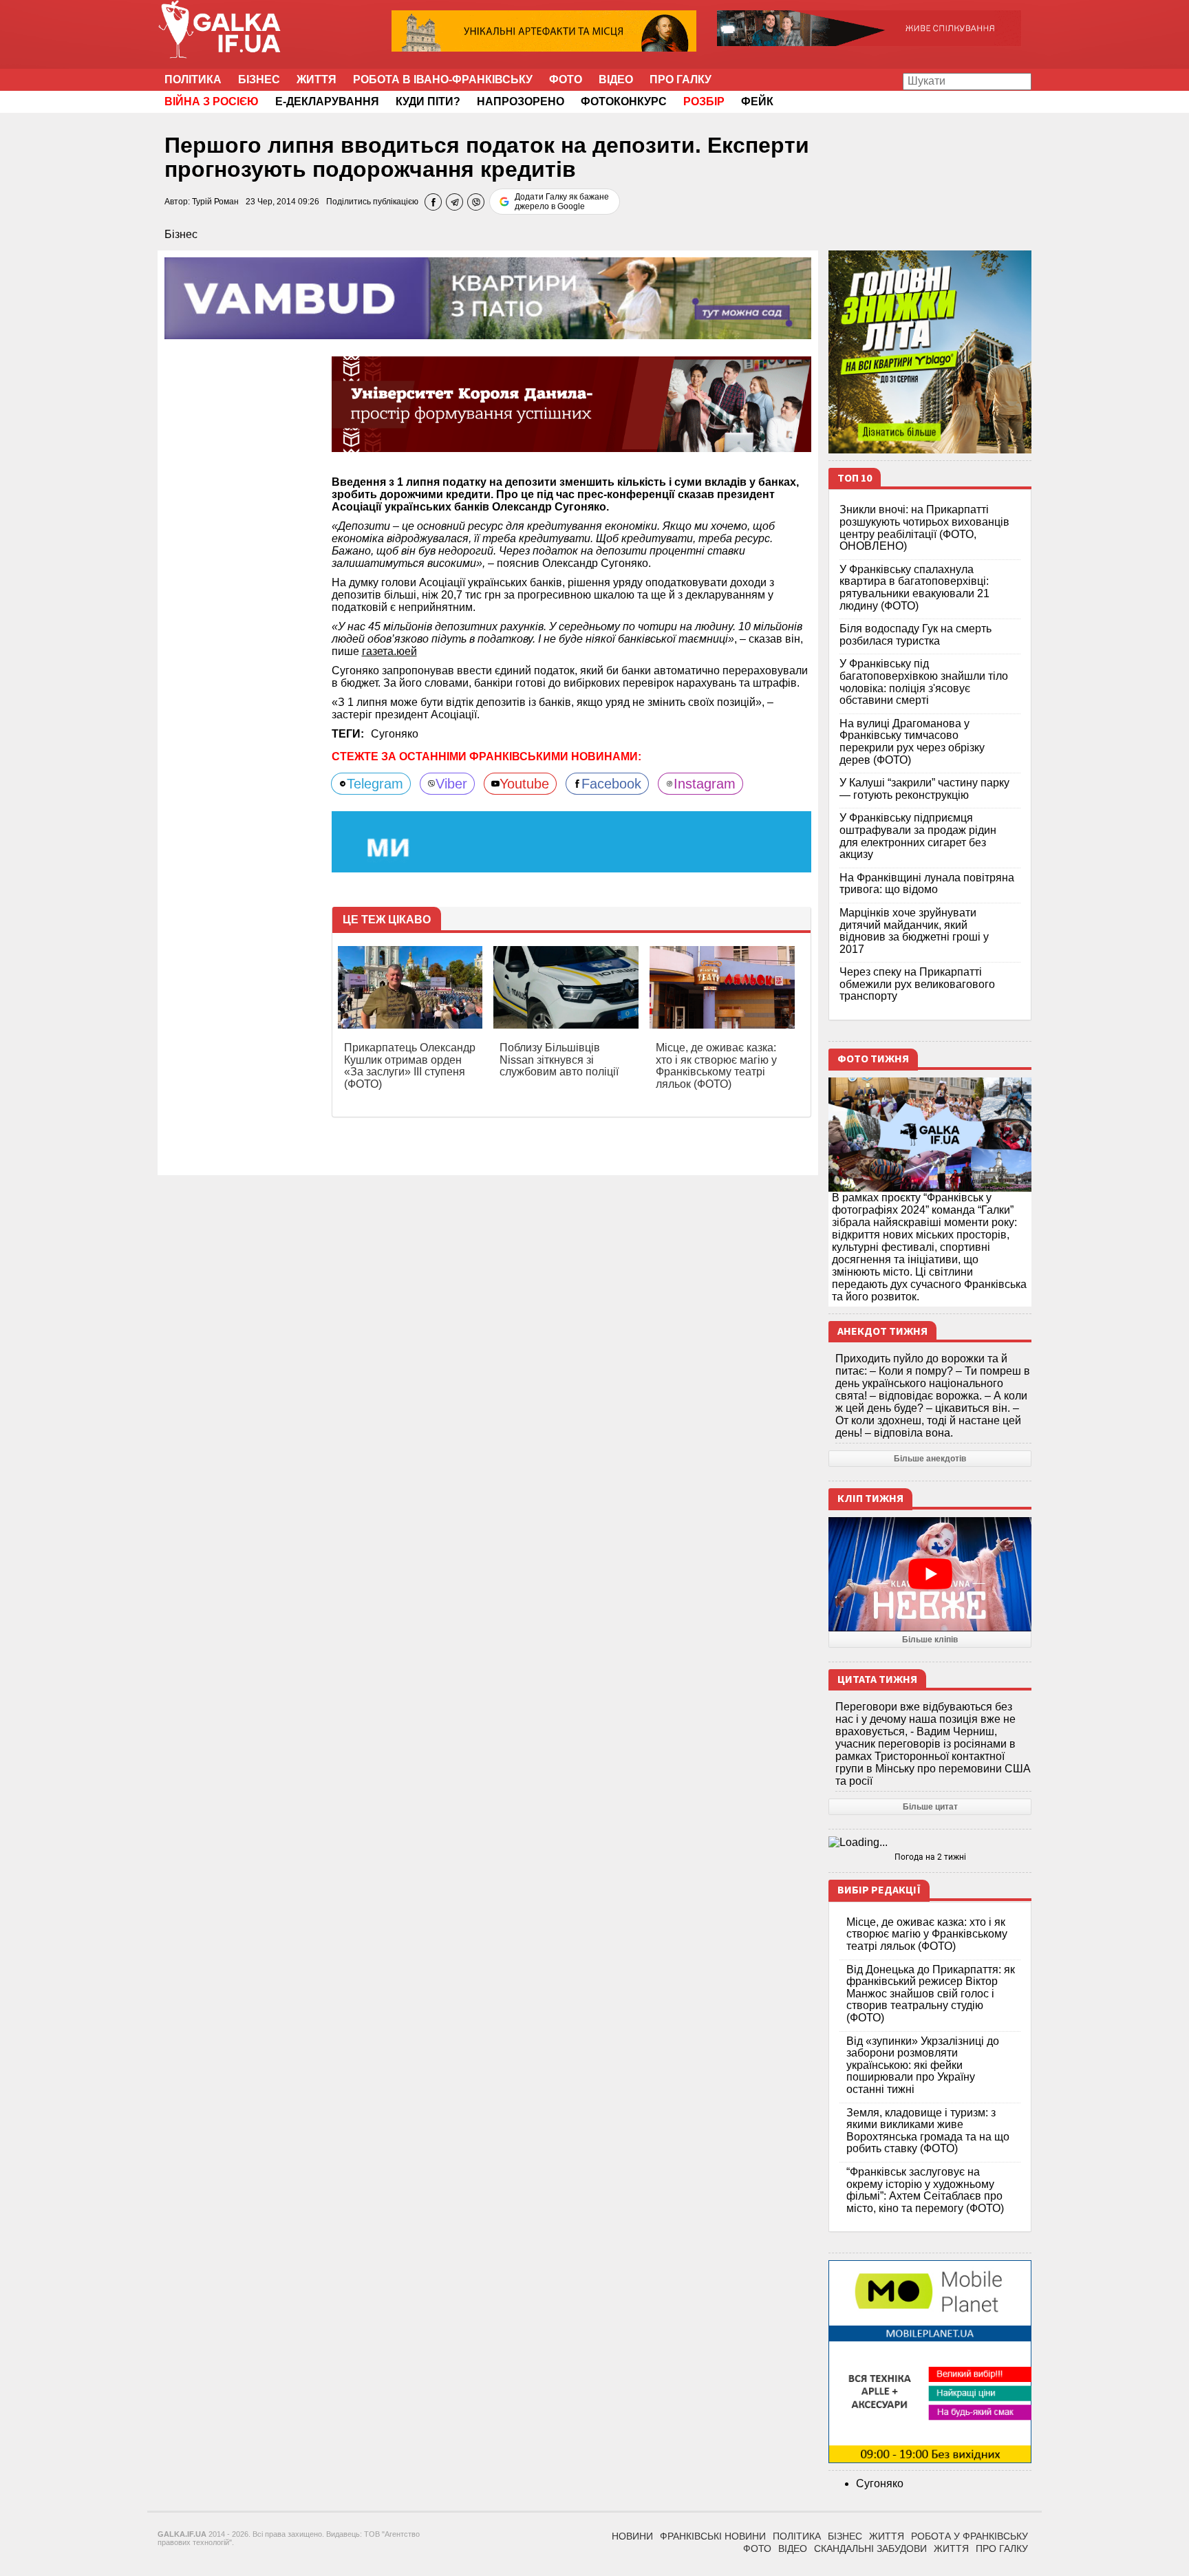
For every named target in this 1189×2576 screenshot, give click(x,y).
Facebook (611, 784)
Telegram (375, 784)
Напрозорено (521, 101)
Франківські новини (713, 2536)
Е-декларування (327, 101)
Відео (616, 79)
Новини (632, 2536)
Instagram (705, 784)
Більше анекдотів (930, 1459)
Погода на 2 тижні (930, 1857)
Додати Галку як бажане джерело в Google (562, 202)
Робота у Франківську (970, 2536)
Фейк (757, 101)
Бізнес (259, 79)
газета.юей (389, 651)
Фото (566, 79)
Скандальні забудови (870, 2548)
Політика (193, 79)
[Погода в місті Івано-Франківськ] (930, 1843)
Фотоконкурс (624, 101)
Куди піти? (428, 101)
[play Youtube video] (930, 1574)
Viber (451, 784)
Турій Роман (215, 202)
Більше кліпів (930, 1640)
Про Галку (681, 79)
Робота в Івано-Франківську (443, 79)
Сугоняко (395, 734)
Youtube (524, 784)
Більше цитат (930, 1807)
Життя (317, 79)
